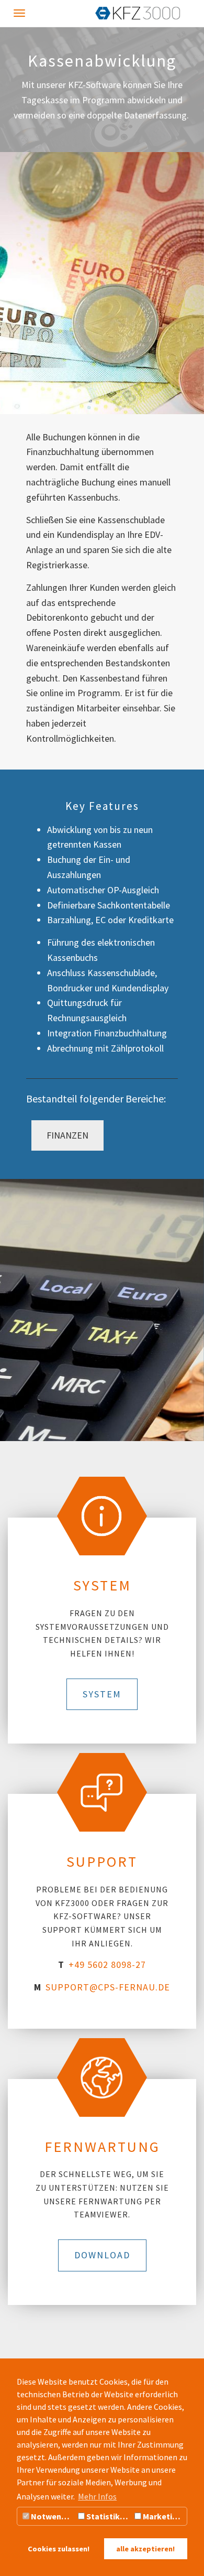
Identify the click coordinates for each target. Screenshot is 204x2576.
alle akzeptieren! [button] (145, 2549)
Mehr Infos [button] (97, 2496)
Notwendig (51, 2516)
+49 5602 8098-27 (107, 1965)
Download (102, 2255)
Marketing (162, 2516)
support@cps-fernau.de (108, 1987)
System (102, 1694)
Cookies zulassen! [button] (59, 2549)
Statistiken (107, 2516)
